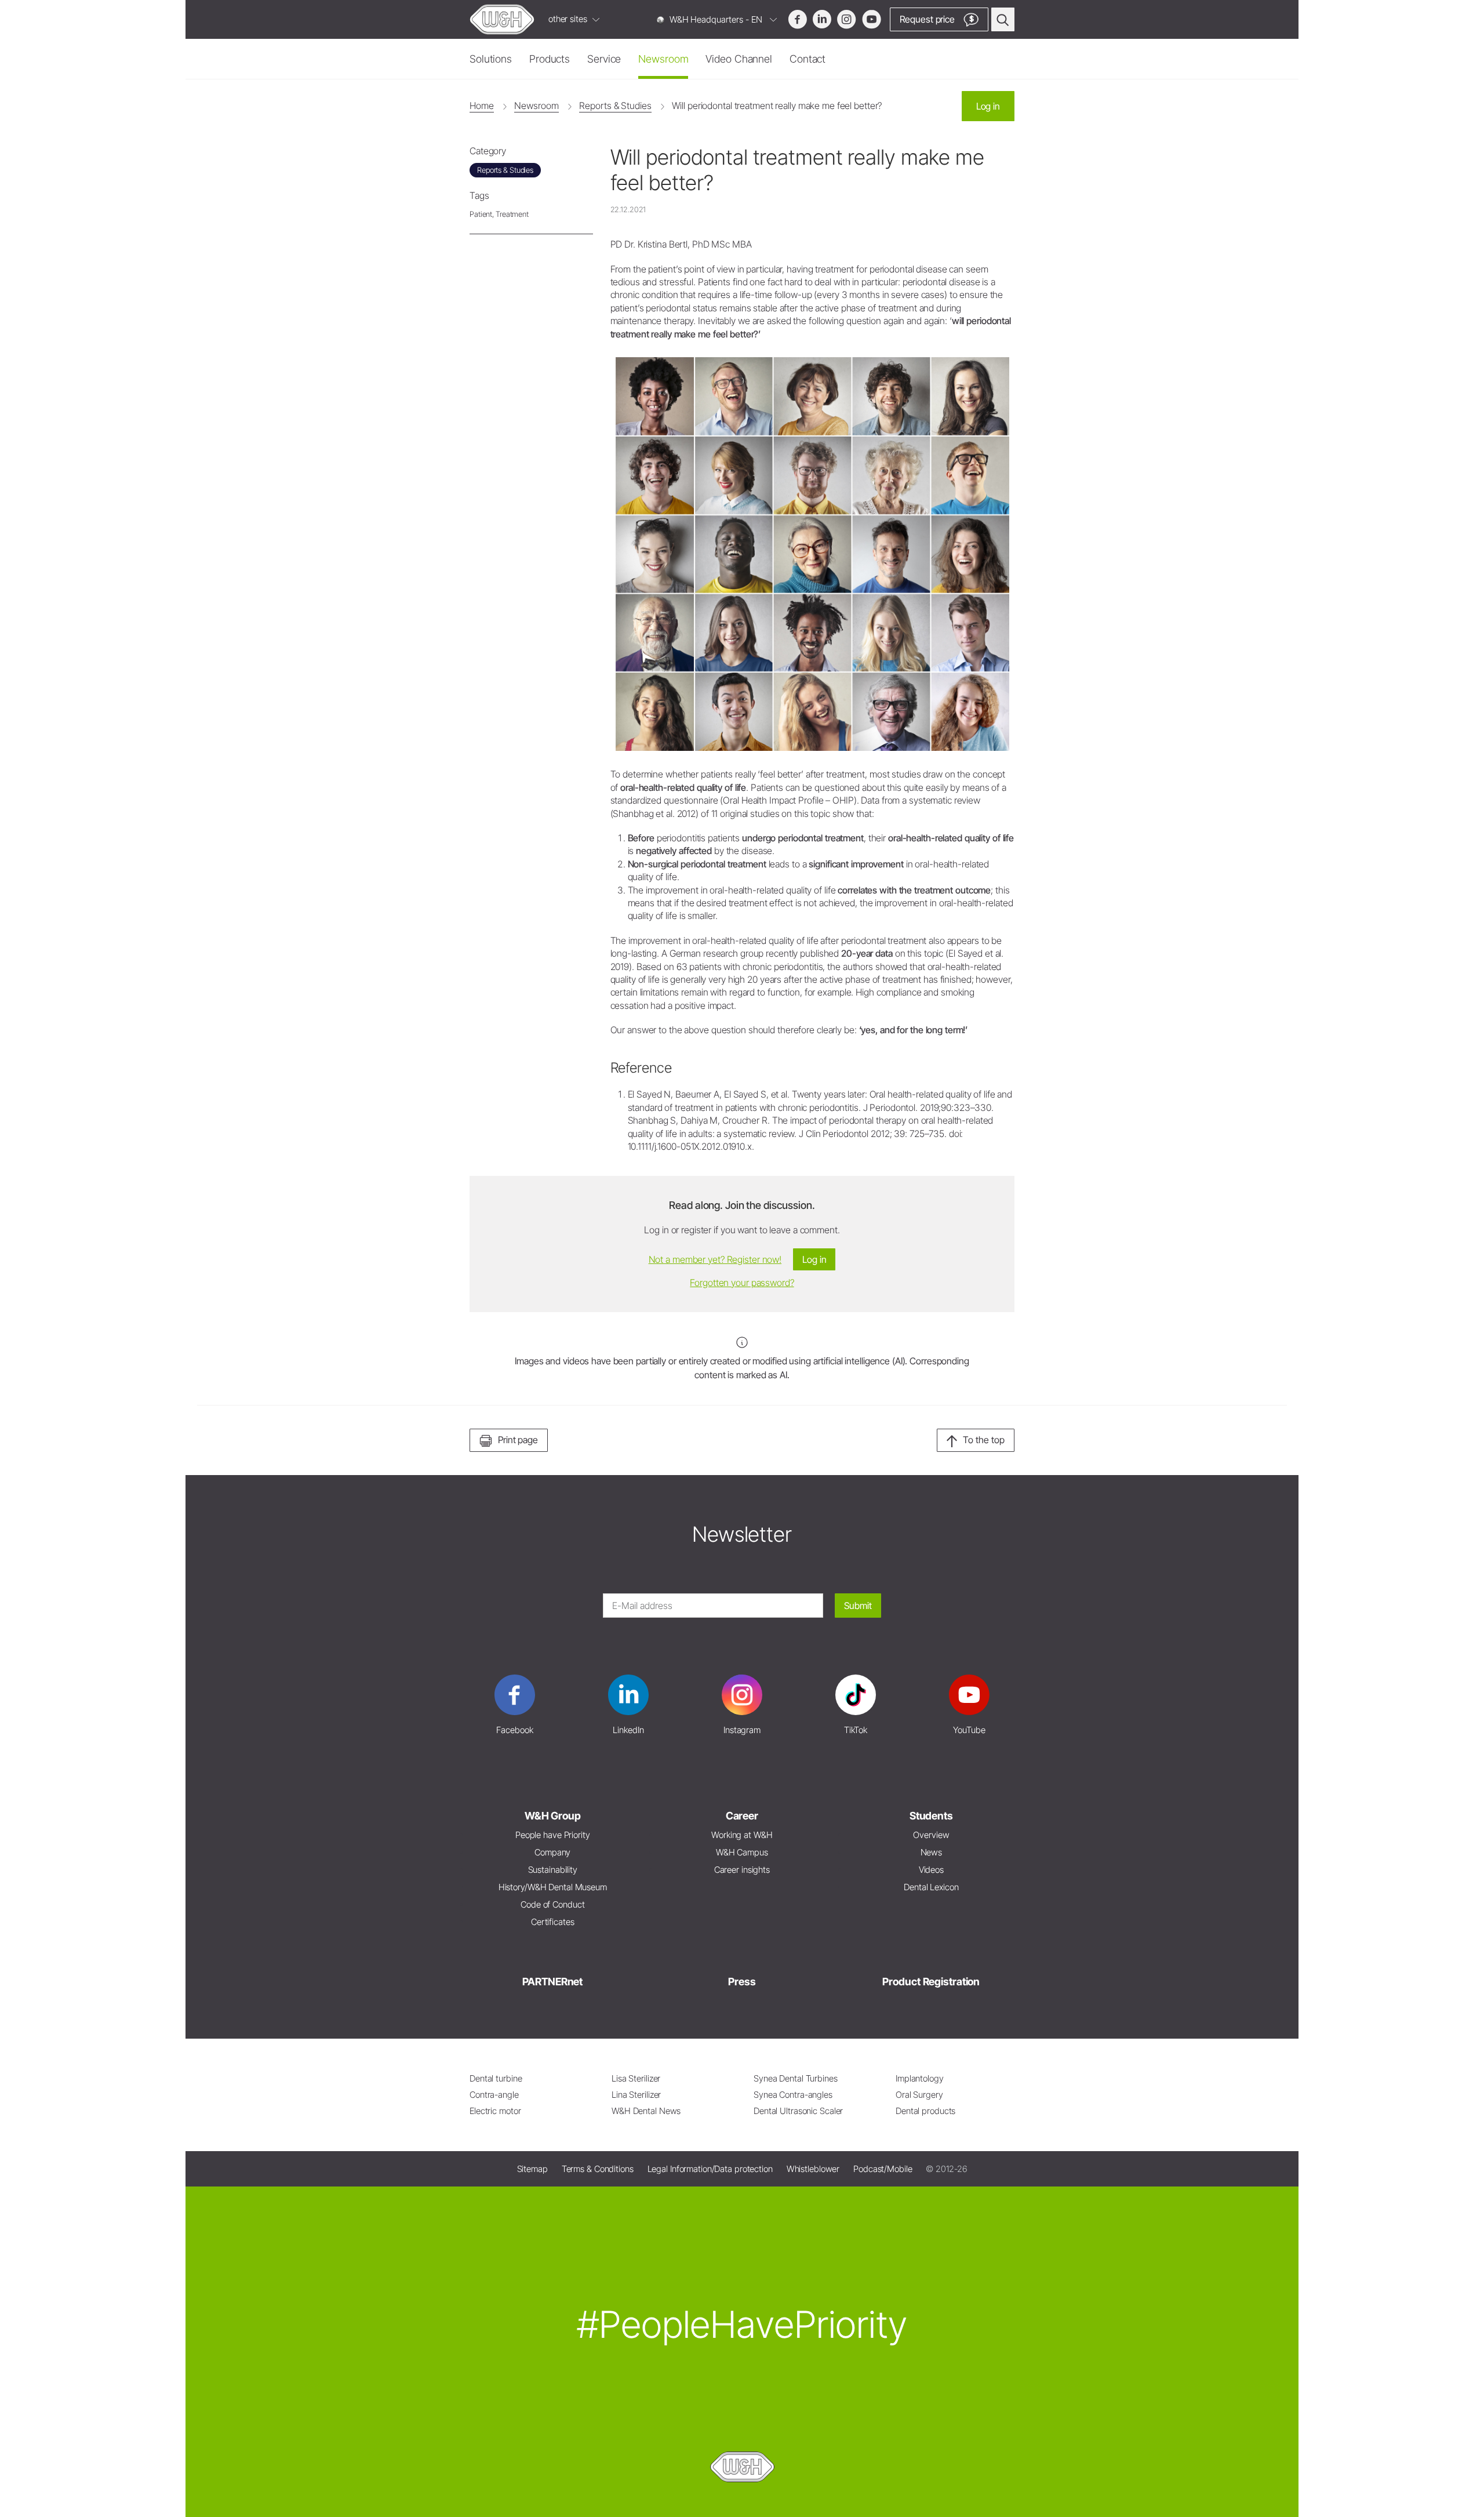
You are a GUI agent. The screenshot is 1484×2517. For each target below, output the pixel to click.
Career (742, 1816)
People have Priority (553, 1835)
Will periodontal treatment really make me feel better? (777, 106)
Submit (858, 1606)
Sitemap (532, 2169)
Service (604, 59)
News (932, 1852)
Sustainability (553, 1870)
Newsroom (663, 59)
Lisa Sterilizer (636, 2078)
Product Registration (931, 1982)
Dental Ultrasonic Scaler (798, 2111)
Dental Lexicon (931, 1887)
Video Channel (739, 59)
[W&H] (502, 19)
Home (482, 106)
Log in (988, 106)
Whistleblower (813, 2169)
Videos (931, 1870)
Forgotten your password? (742, 1283)
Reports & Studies (615, 106)
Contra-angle (494, 2095)
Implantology (920, 2078)
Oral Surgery (919, 2095)
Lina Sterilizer (636, 2095)
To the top (984, 1440)
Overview (931, 1835)
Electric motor (495, 2111)
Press (742, 1982)
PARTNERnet (552, 1982)
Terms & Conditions (598, 2169)
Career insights (742, 1870)
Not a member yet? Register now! (715, 1259)
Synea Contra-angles (793, 2095)
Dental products (925, 2111)
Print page (518, 1440)
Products (550, 59)
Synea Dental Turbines (796, 2078)
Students (931, 1816)
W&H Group (553, 1816)
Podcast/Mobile (883, 2169)
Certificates (553, 1922)
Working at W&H (742, 1835)
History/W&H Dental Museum (553, 1887)
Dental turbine (496, 2078)
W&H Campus (742, 1852)
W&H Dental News (646, 2111)
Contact (808, 59)
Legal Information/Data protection (710, 2169)
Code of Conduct (552, 1904)
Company (552, 1852)
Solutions (491, 59)
